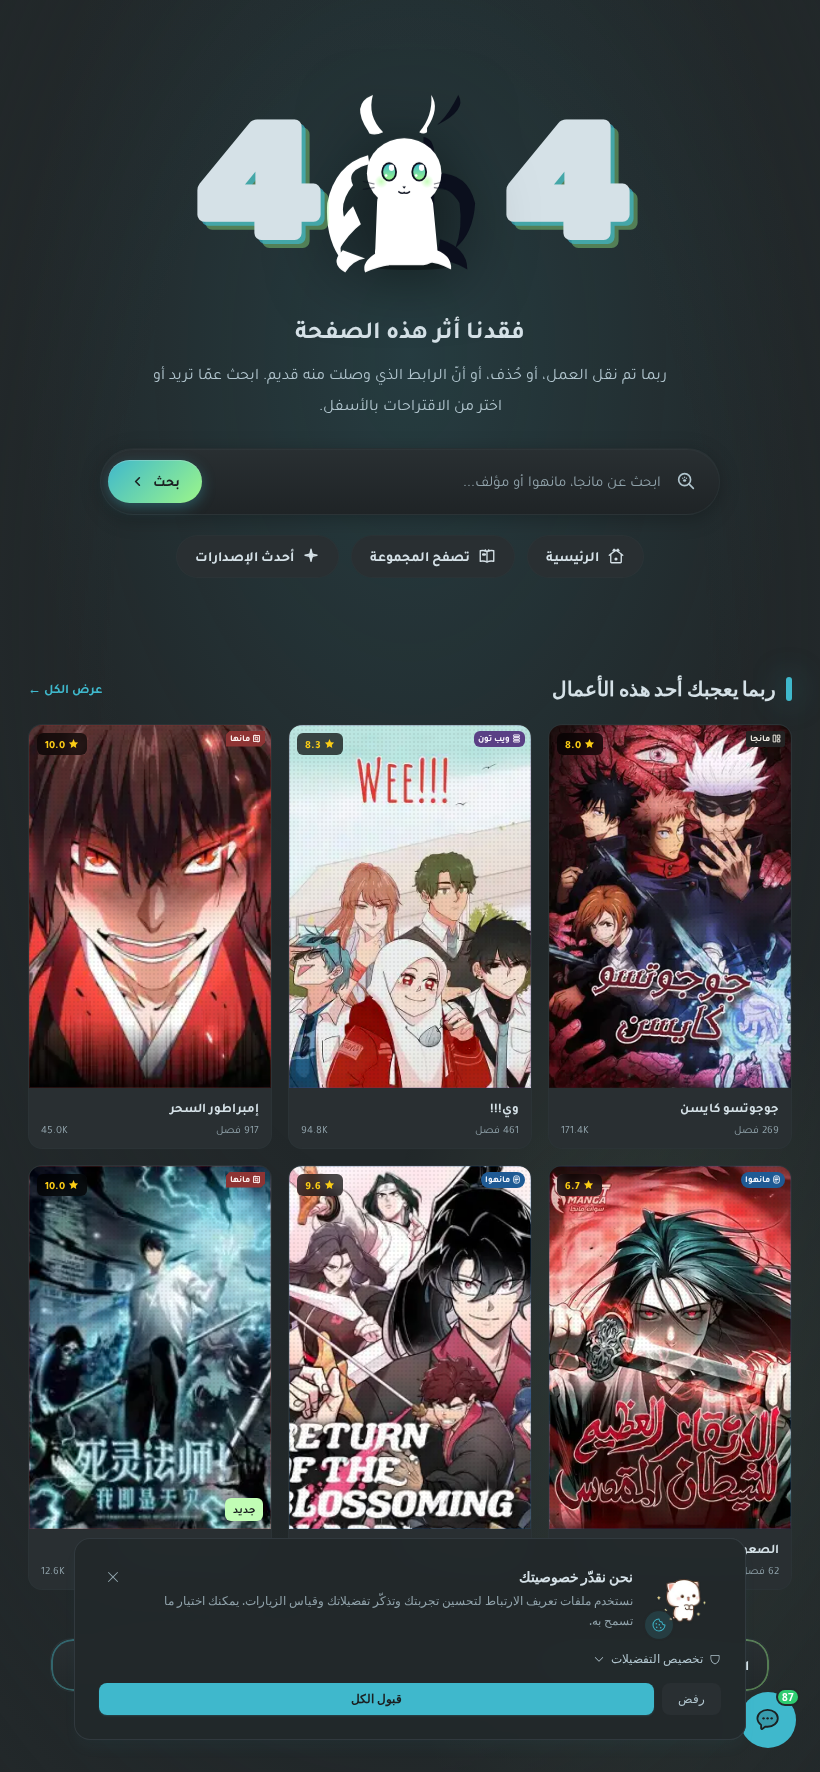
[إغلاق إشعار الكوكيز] (113, 1577)
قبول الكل (376, 1698)
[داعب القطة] (410, 186)
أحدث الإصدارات (244, 556)
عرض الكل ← (65, 688)
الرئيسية (572, 556)
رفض (691, 1698)
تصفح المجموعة (420, 556)
